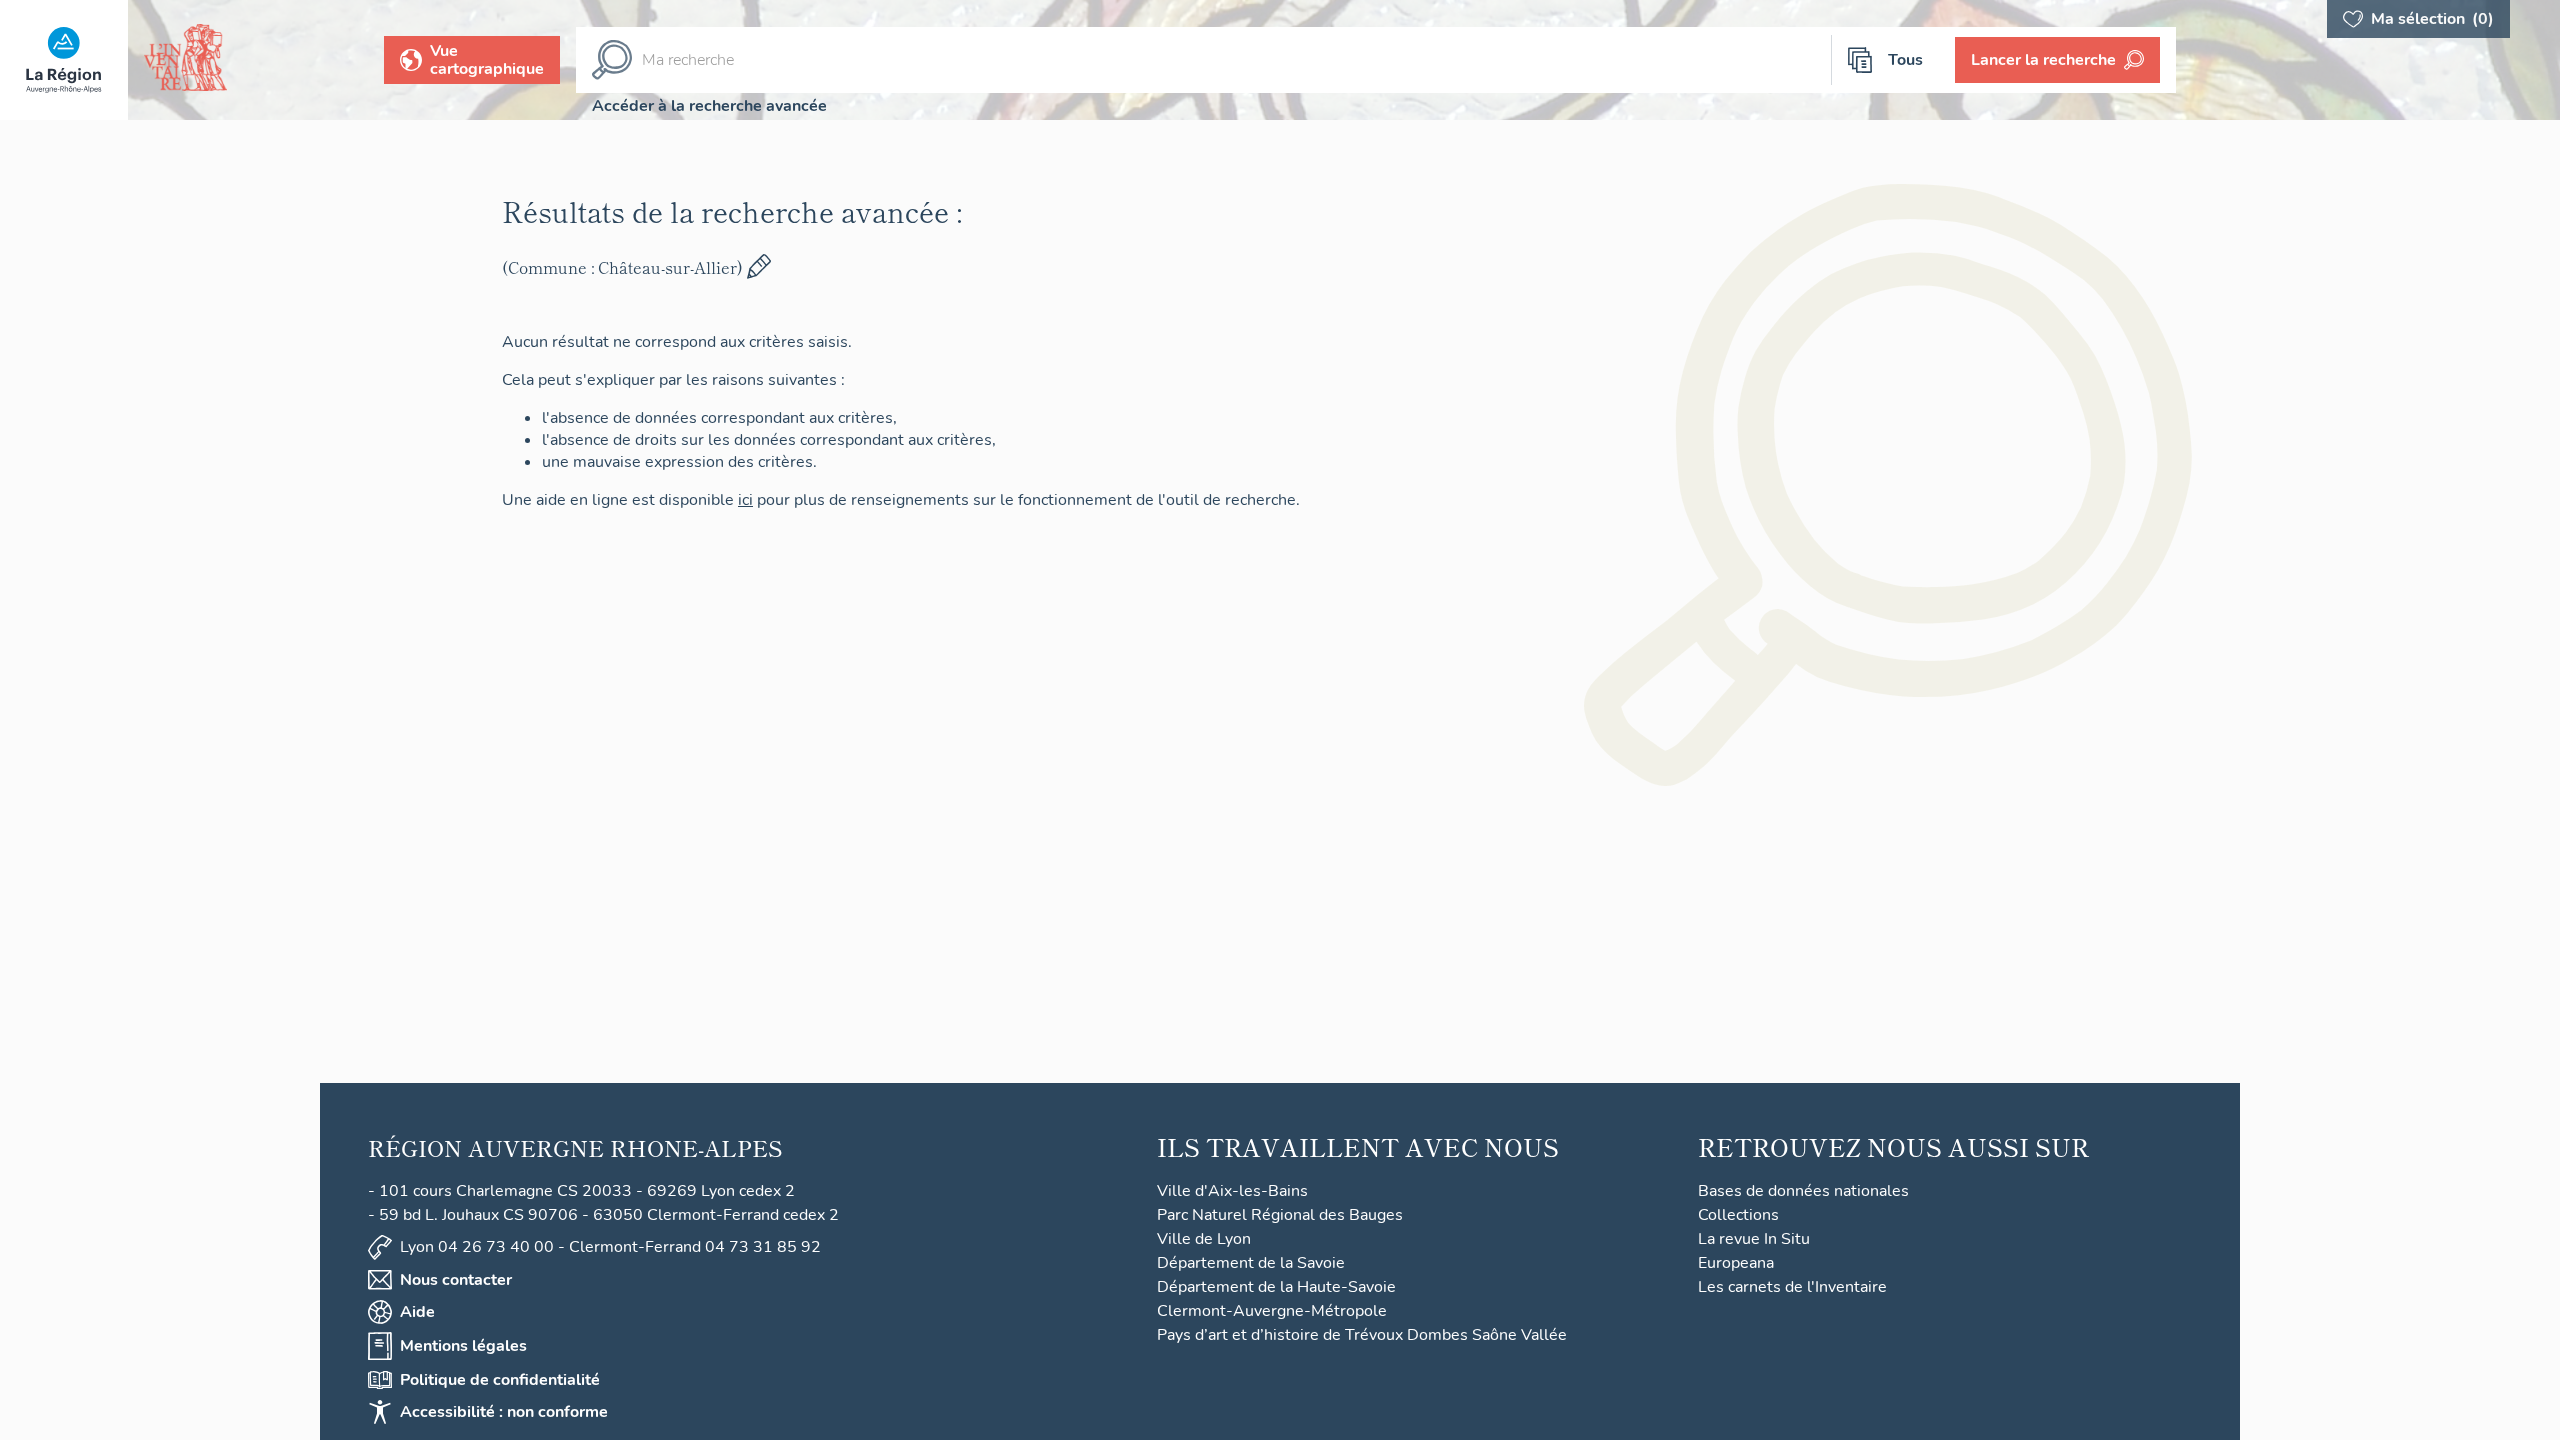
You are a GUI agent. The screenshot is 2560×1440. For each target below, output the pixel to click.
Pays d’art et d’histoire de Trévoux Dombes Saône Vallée (1362, 1335)
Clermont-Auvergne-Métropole (1272, 1311)
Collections (1738, 1215)
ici (745, 500)
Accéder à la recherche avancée (709, 106)
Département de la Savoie (1251, 1263)
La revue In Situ (1754, 1239)
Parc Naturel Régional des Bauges (1280, 1215)
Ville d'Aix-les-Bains (1232, 1191)
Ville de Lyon (1204, 1239)
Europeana (1736, 1263)
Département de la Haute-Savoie (1276, 1287)
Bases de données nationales (1803, 1191)
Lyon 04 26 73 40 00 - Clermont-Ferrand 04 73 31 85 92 (610, 1247)
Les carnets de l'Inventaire (1792, 1287)
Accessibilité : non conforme (504, 1412)
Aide (417, 1312)
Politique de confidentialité (500, 1380)
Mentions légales (463, 1346)
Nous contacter (456, 1280)
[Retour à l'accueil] (64, 60)
